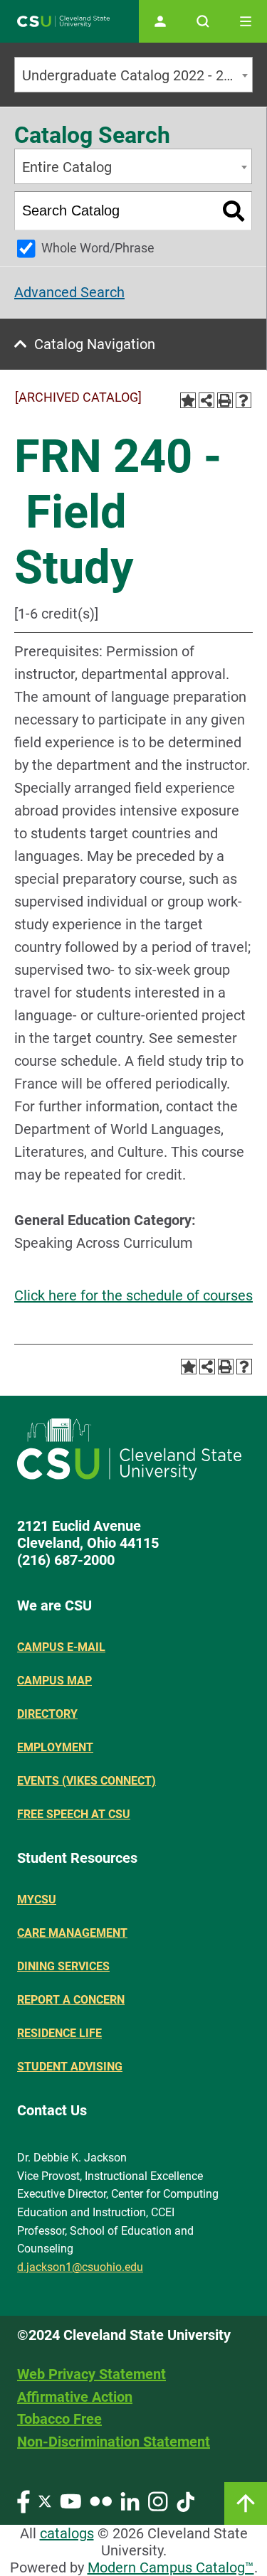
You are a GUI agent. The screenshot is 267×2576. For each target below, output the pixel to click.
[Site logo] (63, 22)
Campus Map (54, 1680)
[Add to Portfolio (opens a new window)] (188, 400)
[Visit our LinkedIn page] (130, 2501)
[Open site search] (203, 21)
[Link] (246, 2503)
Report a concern (71, 2000)
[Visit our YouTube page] (70, 2501)
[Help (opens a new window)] (244, 400)
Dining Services (63, 1966)
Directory (47, 1714)
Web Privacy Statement (91, 2374)
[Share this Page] (206, 400)
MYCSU (37, 1899)
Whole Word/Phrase (98, 248)
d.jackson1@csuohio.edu (80, 2267)
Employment (55, 1747)
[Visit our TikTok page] (185, 2501)
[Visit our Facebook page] (23, 2501)
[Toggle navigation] (246, 21)
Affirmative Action (75, 2397)
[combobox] (133, 75)
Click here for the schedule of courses (133, 1295)
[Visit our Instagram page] (158, 2501)
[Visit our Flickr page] (101, 2501)
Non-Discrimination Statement (114, 2442)
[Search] (234, 211)
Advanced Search (69, 292)
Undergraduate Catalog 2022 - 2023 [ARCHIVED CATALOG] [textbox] (137, 75)
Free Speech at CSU (74, 1814)
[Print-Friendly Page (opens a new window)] (225, 400)
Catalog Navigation (95, 344)
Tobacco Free (59, 2419)
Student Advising (70, 2067)
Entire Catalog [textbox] (67, 167)
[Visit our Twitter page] (45, 2501)
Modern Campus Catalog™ (171, 2567)
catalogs (67, 2533)
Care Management (72, 1933)
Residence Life (59, 2033)
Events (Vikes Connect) (87, 1781)
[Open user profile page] (160, 21)
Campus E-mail (61, 1647)
